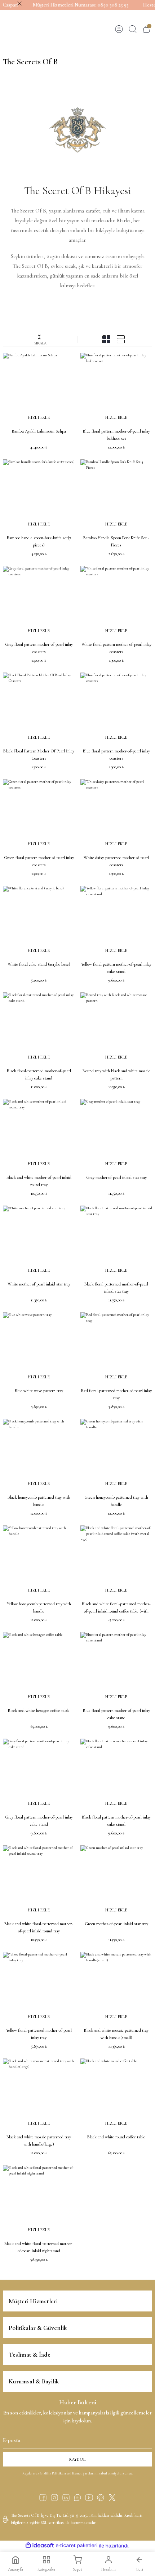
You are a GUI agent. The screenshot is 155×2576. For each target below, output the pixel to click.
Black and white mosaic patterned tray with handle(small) (116, 2034)
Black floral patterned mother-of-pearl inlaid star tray (116, 1288)
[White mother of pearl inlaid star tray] (39, 1242)
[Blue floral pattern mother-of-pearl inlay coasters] (116, 709)
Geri (139, 2569)
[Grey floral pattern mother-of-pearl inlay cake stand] (39, 1775)
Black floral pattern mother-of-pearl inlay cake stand (116, 1821)
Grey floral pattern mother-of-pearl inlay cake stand (39, 1821)
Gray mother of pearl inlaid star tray (116, 1177)
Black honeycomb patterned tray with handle (39, 1501)
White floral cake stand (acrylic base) (39, 964)
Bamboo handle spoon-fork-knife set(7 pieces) (39, 541)
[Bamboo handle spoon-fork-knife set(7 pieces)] (39, 495)
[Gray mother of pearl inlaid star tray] (116, 1135)
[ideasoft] (40, 2546)
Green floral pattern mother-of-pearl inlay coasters (39, 861)
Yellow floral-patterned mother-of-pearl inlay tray (39, 2034)
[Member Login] (119, 29)
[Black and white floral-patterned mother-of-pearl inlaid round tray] (39, 1881)
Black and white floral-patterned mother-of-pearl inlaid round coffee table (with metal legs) (116, 1608)
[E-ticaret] (77, 2545)
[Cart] (146, 29)
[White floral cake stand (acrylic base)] (39, 922)
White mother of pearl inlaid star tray (39, 1284)
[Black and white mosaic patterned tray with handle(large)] (39, 2094)
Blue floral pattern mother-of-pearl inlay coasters (116, 755)
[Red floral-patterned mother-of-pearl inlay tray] (116, 1348)
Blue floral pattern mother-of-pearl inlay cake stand (116, 1714)
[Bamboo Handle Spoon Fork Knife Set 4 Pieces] (116, 495)
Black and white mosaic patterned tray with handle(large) (39, 2141)
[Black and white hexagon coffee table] (39, 1668)
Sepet (77, 2569)
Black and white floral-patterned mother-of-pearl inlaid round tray (39, 1927)
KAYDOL (77, 2459)
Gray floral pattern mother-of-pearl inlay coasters (39, 648)
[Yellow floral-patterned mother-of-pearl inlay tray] (39, 1988)
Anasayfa (15, 2569)
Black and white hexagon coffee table (39, 1710)
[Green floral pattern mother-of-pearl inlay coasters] (39, 815)
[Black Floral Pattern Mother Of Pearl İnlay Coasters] (39, 709)
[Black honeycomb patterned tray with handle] (39, 1455)
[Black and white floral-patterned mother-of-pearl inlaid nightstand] (39, 2201)
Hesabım (108, 2569)
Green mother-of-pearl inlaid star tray (116, 1924)
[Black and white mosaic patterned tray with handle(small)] (116, 1988)
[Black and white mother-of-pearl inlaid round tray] (39, 1135)
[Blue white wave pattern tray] (39, 1348)
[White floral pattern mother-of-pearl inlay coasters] (116, 602)
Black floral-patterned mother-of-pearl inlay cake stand (39, 1074)
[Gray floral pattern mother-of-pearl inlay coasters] (39, 602)
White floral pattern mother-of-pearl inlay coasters (116, 648)
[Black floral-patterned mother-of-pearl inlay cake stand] (39, 1028)
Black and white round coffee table (116, 2137)
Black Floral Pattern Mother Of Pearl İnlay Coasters (39, 755)
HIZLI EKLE (39, 417)
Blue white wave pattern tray (39, 1391)
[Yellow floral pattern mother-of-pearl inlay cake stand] (116, 922)
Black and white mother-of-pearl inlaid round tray (39, 1181)
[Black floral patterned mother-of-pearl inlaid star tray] (116, 1242)
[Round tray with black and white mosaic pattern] (116, 1028)
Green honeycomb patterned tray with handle (116, 1501)
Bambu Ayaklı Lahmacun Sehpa (39, 431)
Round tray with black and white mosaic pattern (116, 1074)
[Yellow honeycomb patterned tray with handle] (39, 1561)
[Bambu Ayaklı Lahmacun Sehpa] (39, 389)
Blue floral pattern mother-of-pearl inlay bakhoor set (116, 435)
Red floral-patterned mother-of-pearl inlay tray (116, 1394)
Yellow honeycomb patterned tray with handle (39, 1607)
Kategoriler (46, 2569)
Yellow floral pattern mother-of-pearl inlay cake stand (116, 968)
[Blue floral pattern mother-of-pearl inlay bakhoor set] (116, 389)
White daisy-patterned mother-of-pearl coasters (116, 861)
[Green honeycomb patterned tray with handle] (116, 1455)
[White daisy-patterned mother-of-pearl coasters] (116, 815)
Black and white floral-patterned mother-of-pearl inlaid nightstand (39, 2247)
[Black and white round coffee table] (116, 2094)
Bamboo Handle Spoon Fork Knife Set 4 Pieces (116, 541)
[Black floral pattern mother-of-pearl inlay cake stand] (116, 1775)
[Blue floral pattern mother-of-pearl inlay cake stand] (116, 1668)
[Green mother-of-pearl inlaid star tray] (116, 1881)
